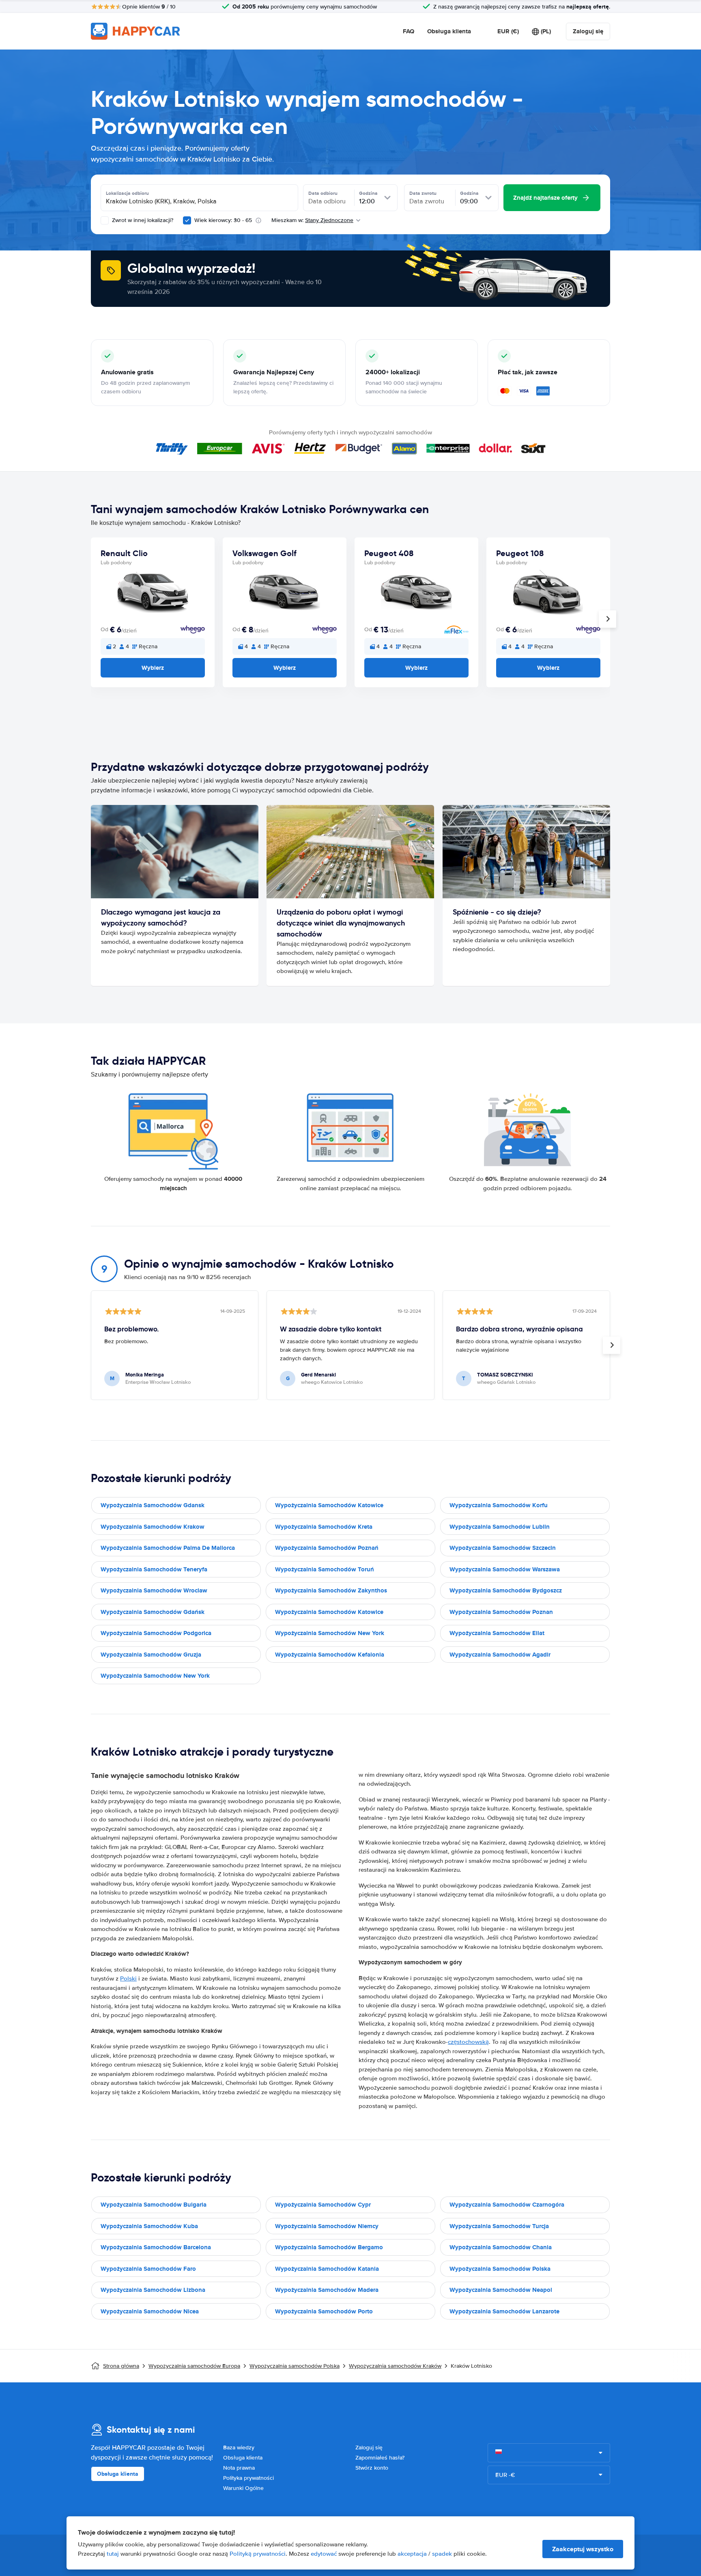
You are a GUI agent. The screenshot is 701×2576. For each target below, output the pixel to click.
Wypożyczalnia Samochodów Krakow (153, 1527)
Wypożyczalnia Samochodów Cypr (323, 2205)
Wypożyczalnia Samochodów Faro (148, 2269)
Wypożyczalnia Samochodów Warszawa (505, 1569)
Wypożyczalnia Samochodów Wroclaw (154, 1590)
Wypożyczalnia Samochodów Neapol (501, 2290)
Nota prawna (239, 2468)
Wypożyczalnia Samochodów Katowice (329, 1505)
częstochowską (468, 2042)
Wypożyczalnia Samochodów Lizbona (153, 2290)
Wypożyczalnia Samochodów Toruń (325, 1569)
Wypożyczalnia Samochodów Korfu (499, 1505)
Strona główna (121, 2366)
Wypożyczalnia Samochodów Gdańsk (153, 1612)
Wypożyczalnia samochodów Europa (194, 2366)
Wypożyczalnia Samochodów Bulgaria (154, 2205)
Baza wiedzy (239, 2448)
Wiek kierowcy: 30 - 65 (223, 220)
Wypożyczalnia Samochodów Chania (501, 2247)
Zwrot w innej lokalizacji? (142, 220)
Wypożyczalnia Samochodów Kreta (324, 1527)
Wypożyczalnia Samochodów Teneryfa (154, 1569)
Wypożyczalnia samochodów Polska (295, 2366)
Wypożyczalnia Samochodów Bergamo (329, 2247)
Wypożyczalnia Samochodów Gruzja (151, 1655)
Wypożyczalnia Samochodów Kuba (149, 2226)
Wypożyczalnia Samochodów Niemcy (327, 2226)
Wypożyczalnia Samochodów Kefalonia (330, 1655)
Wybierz (153, 668)
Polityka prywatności (248, 2478)
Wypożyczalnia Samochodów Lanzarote (504, 2311)
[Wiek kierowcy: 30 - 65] (187, 220)
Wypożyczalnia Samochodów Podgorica (156, 1633)
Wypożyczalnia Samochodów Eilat (497, 1633)
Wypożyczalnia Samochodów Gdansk (153, 1505)
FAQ (409, 31)
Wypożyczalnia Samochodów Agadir (500, 1655)
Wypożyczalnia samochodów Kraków (395, 2366)
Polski (128, 1978)
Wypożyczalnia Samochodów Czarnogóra (507, 2205)
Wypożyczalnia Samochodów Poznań (327, 1548)
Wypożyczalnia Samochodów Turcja (499, 2226)
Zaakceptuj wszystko (583, 2549)
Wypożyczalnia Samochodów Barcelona (156, 2247)
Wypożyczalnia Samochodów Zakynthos (331, 1590)
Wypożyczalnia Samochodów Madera (327, 2290)
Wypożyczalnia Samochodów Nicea (150, 2311)
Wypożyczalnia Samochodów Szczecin (503, 1548)
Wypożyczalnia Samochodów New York (330, 1633)
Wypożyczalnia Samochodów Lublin (500, 1527)
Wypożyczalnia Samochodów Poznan (501, 1612)
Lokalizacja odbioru (127, 193)
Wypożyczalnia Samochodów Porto (324, 2311)
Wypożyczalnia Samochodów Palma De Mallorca (168, 1548)
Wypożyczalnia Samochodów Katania (327, 2269)
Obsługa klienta (449, 31)
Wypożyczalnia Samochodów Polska (500, 2269)
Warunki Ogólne (243, 2488)
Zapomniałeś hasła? (380, 2458)
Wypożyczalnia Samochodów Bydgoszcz (506, 1590)
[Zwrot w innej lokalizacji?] (105, 220)
